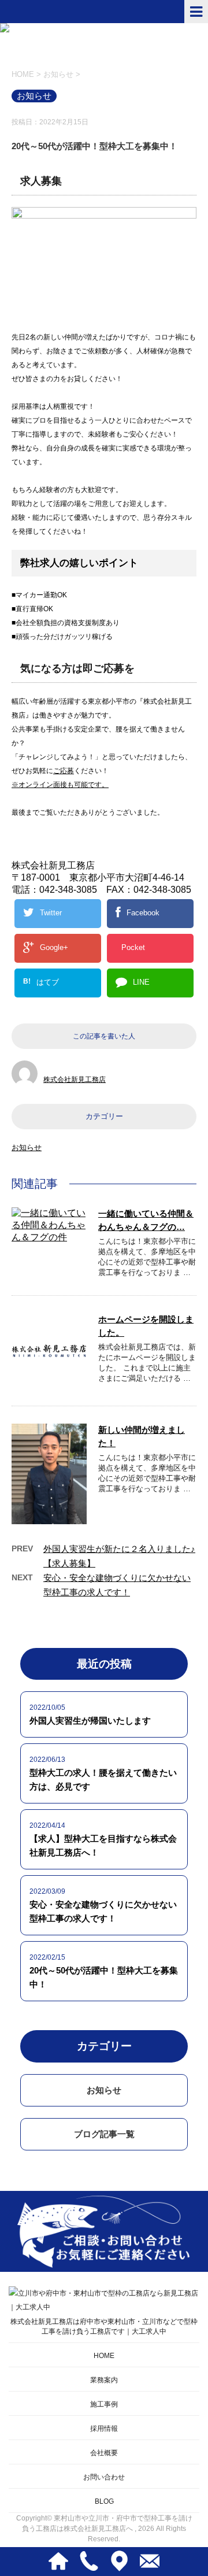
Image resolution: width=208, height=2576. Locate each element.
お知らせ (27, 1147)
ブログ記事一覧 (104, 2134)
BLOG (104, 2501)
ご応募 (64, 771)
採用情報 (104, 2429)
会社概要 (104, 2453)
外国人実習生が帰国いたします (90, 1721)
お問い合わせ (104, 2477)
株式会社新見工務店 (75, 1080)
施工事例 (104, 2404)
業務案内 (104, 2380)
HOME (104, 2356)
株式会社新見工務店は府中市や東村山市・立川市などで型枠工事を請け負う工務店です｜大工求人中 (104, 2326)
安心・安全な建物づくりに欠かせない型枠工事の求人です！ (103, 1911)
